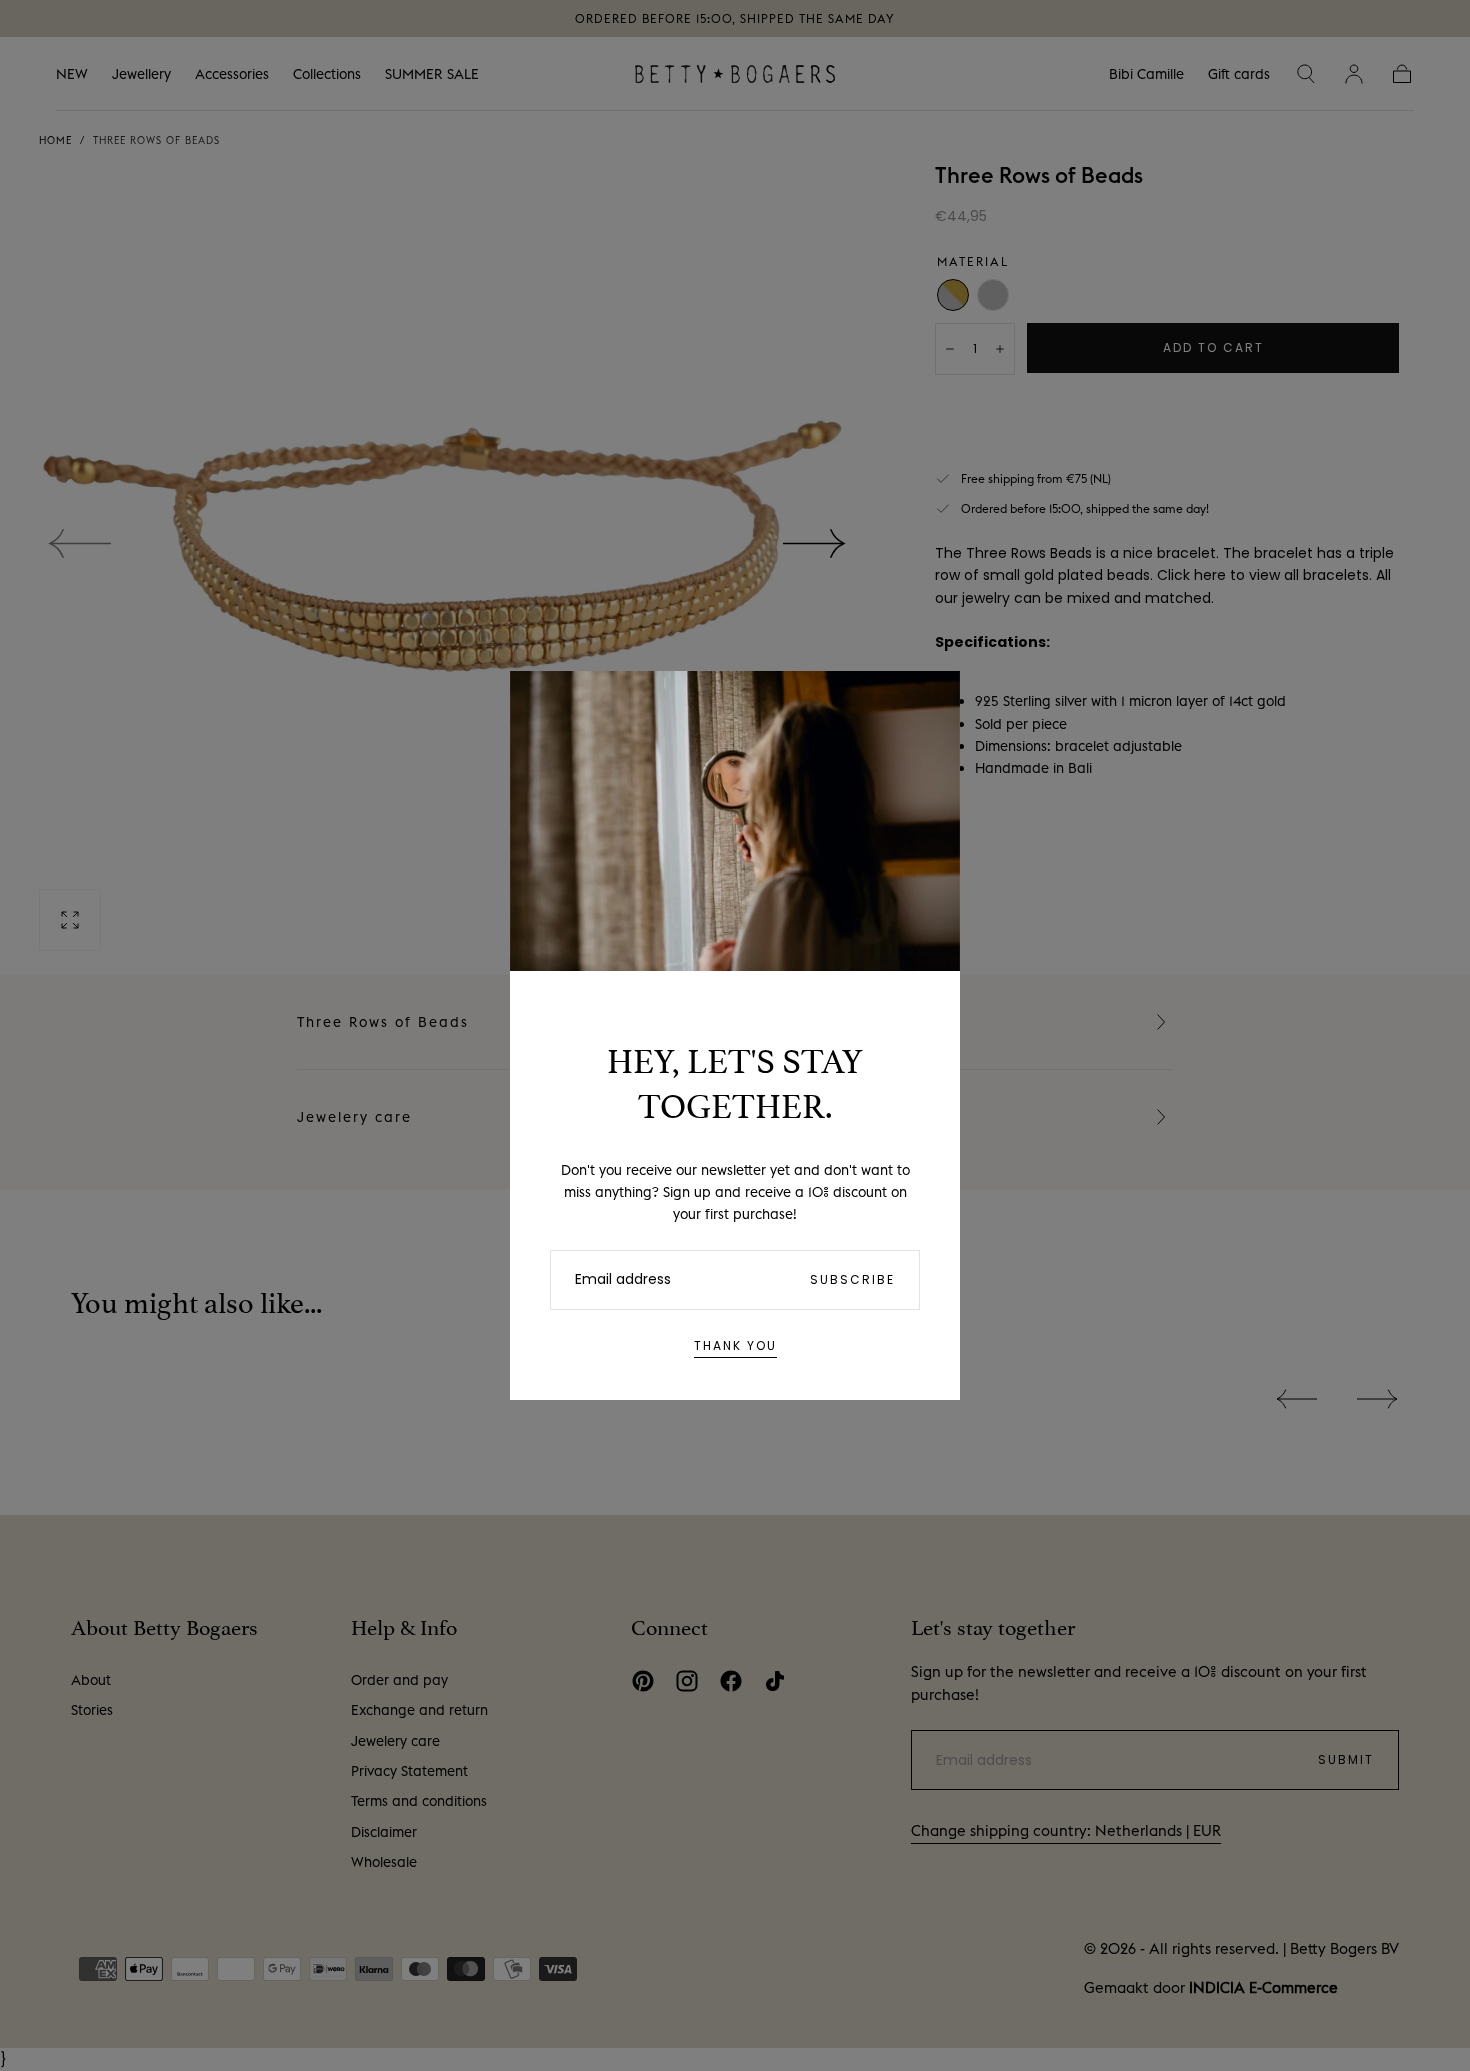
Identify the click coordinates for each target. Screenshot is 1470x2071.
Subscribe (852, 1279)
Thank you (735, 1345)
